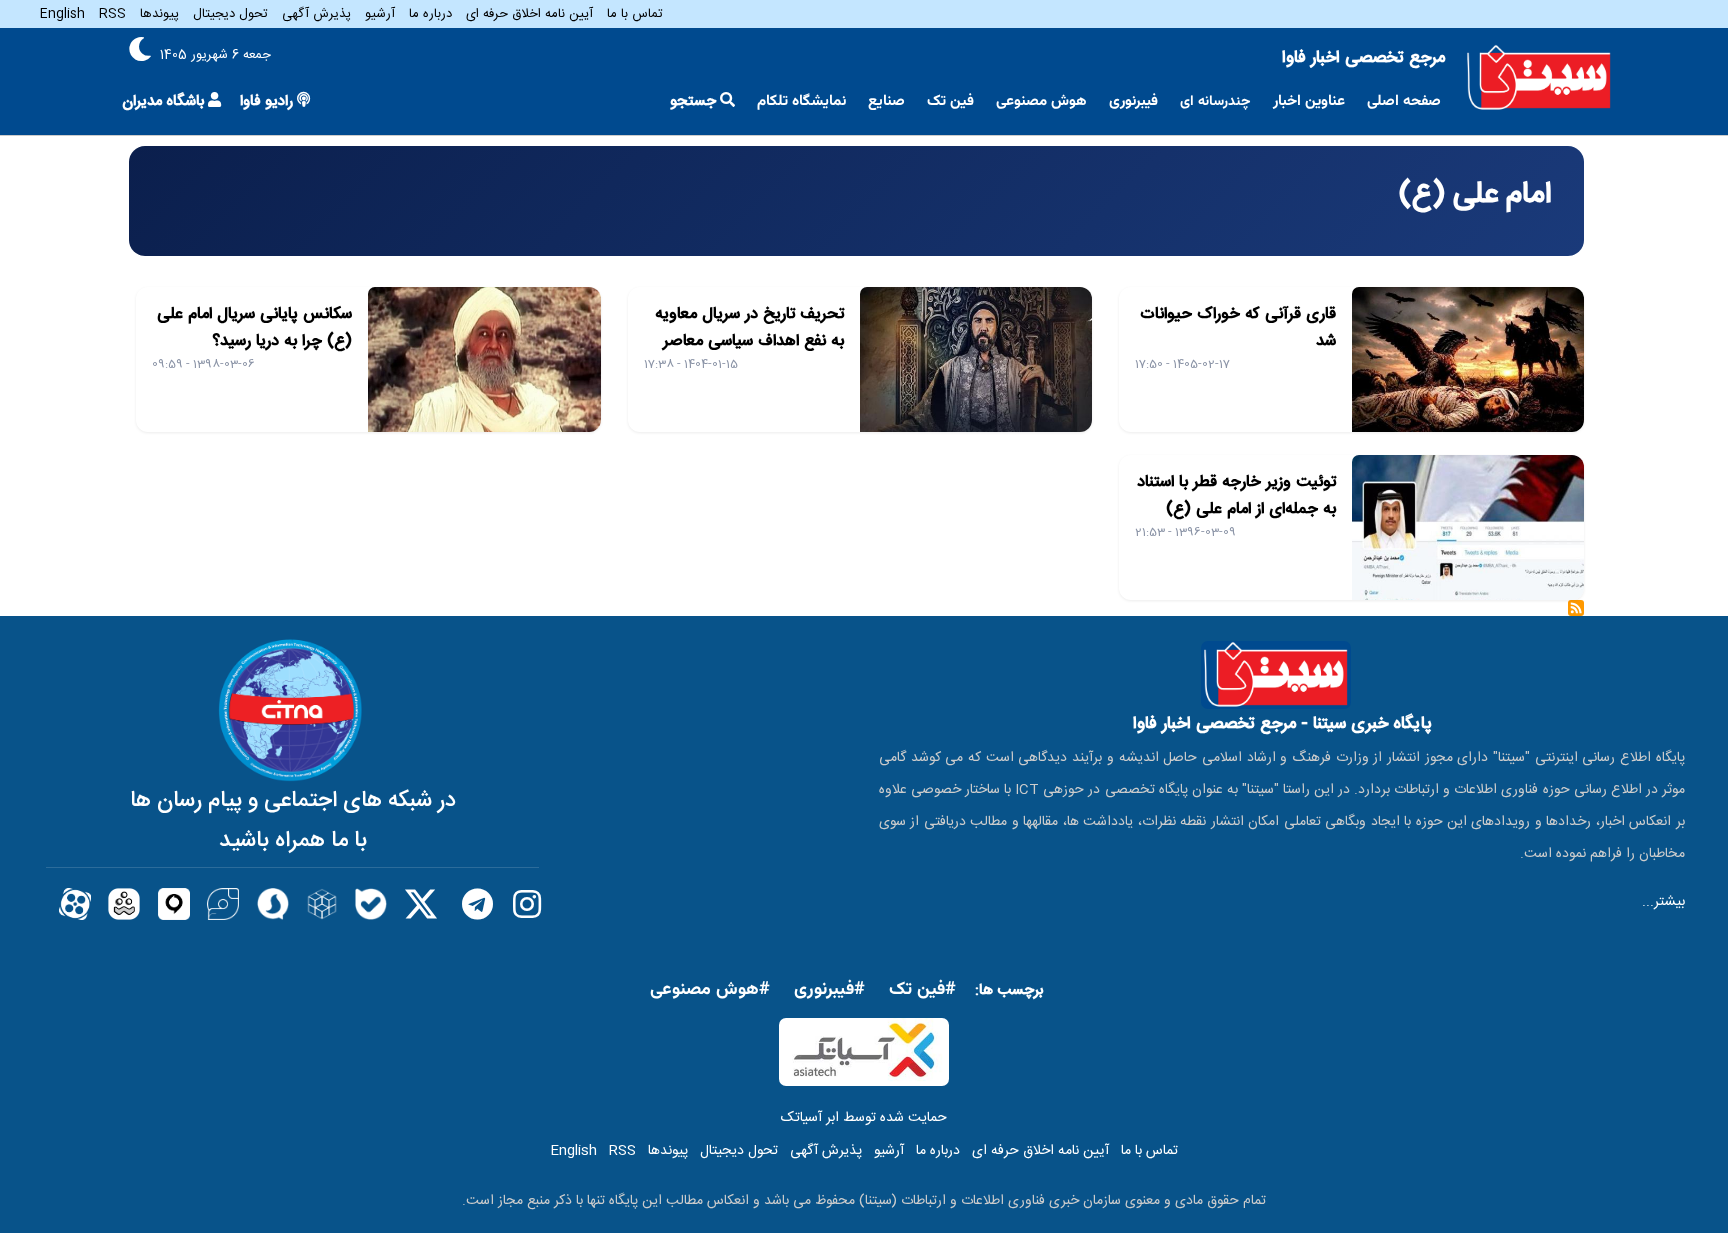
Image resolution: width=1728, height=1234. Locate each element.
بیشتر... (1663, 902)
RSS (112, 14)
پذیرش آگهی (316, 14)
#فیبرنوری (829, 990)
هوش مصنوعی (1041, 101)
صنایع (886, 101)
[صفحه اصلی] (1539, 78)
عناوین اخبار (1309, 101)
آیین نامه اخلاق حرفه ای (529, 14)
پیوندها (159, 14)
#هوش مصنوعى (710, 990)
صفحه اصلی (1404, 101)
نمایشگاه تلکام (801, 101)
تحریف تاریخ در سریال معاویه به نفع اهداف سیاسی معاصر (749, 328)
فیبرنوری (1133, 101)
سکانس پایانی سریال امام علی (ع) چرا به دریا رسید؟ (254, 328)
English (62, 14)
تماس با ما (635, 14)
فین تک (950, 101)
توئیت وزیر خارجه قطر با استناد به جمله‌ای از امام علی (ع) (1236, 496)
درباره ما (430, 14)
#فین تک (922, 990)
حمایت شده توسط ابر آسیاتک (864, 1118)
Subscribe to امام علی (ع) (1576, 614)
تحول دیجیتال (230, 14)
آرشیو (380, 14)
